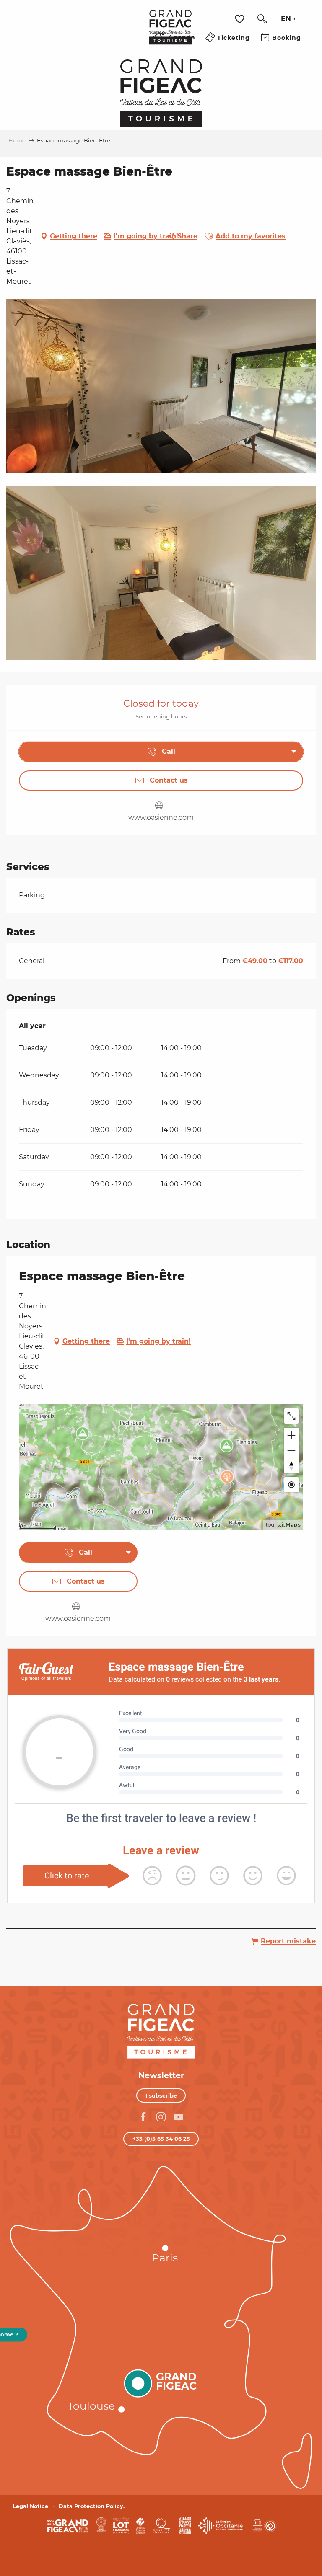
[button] (262, 19)
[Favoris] (241, 19)
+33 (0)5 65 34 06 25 (161, 2139)
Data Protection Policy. (92, 2506)
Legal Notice (30, 2506)
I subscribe (161, 2095)
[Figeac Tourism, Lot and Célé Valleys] (170, 33)
